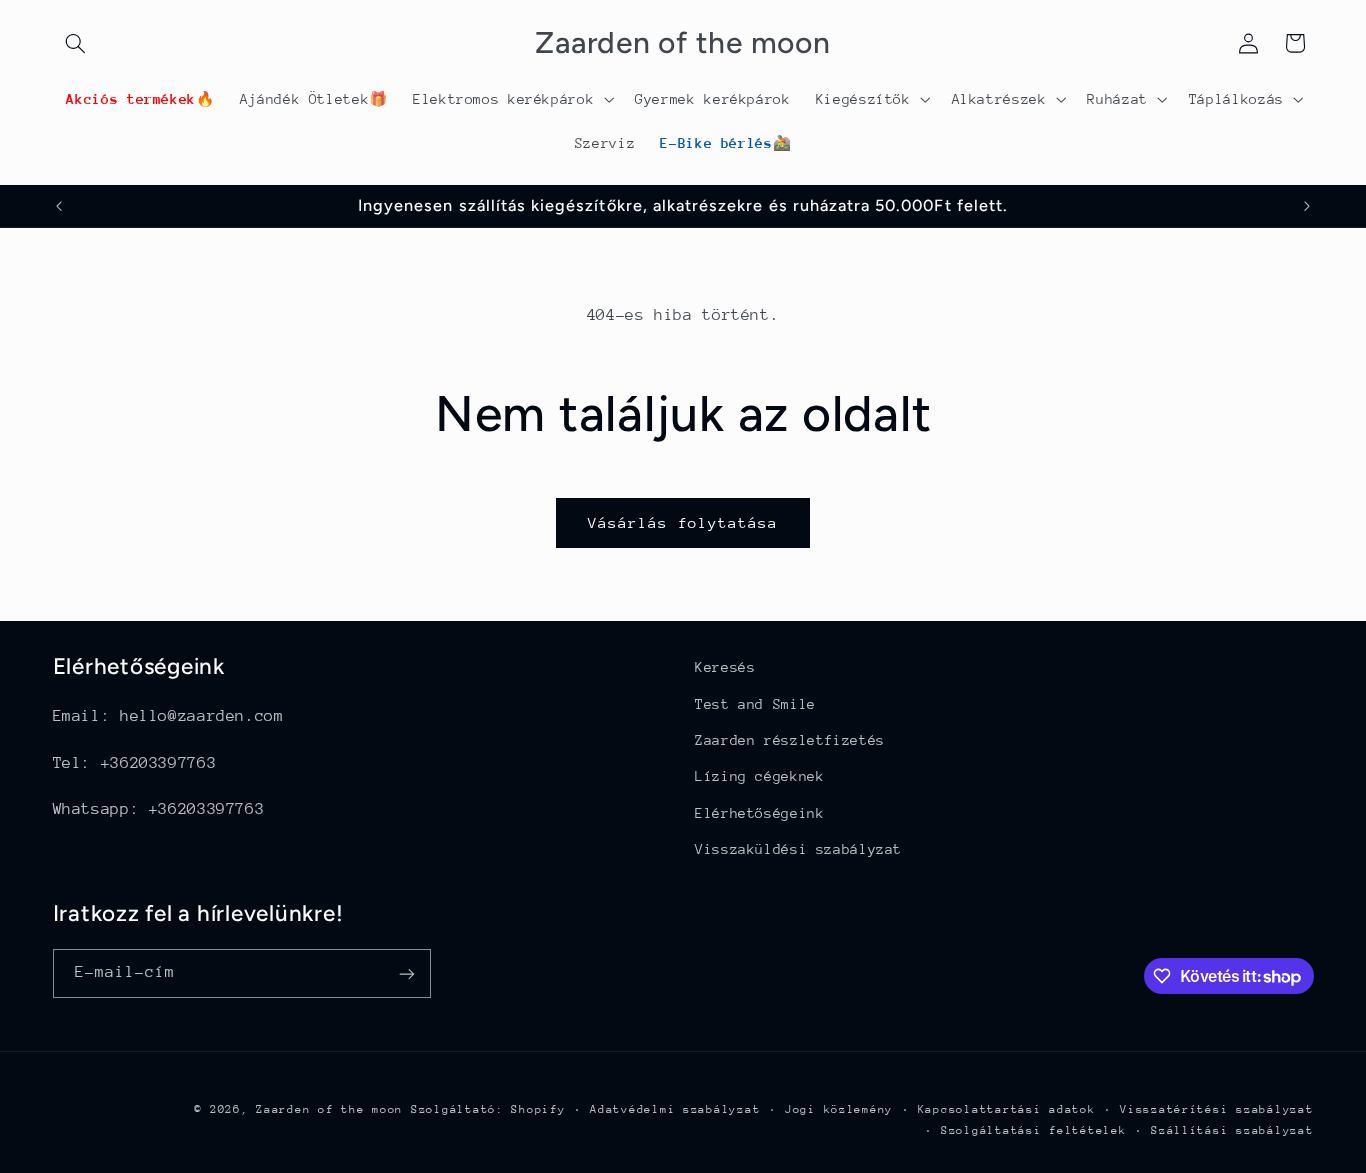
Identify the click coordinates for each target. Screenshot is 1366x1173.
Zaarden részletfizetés (790, 740)
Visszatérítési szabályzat (1216, 1109)
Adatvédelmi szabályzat (675, 1109)
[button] (76, 43)
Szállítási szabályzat (1232, 1130)
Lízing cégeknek (759, 776)
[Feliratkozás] (406, 973)
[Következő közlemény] (1307, 206)
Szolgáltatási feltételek (1034, 1130)
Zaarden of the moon (329, 1109)
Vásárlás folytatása (683, 522)
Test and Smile (755, 704)
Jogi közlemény (839, 1109)
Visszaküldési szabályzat (798, 849)
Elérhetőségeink (759, 813)
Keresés (725, 667)
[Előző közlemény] (59, 206)
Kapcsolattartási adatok (1007, 1109)
